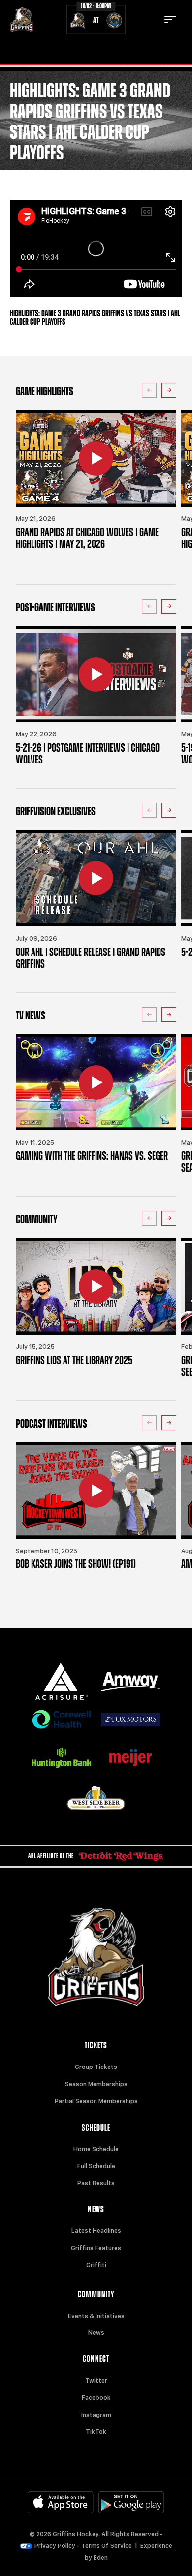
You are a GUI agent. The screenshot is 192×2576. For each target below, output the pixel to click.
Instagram (96, 2415)
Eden (101, 2558)
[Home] (22, 20)
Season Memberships (96, 2084)
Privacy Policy (55, 2546)
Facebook (96, 2398)
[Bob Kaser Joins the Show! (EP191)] (96, 1491)
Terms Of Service (107, 2546)
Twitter (96, 2381)
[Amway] (130, 1682)
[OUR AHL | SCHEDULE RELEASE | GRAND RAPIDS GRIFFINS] (96, 878)
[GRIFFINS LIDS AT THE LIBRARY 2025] (96, 1286)
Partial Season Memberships (96, 2101)
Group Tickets (96, 2067)
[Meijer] (130, 1758)
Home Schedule (96, 2149)
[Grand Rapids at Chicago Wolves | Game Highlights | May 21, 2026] (96, 458)
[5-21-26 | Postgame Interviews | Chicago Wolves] (96, 674)
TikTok (96, 2432)
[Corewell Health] (62, 1719)
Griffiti (96, 2265)
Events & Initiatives (96, 2316)
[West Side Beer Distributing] (96, 1798)
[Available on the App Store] (61, 2502)
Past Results (96, 2183)
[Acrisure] (62, 1681)
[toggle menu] (170, 20)
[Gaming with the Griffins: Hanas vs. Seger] (96, 1082)
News (96, 2333)
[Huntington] (62, 1758)
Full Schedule (96, 2166)
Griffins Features (96, 2248)
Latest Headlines (96, 2231)
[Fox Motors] (130, 1720)
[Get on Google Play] (131, 2502)
